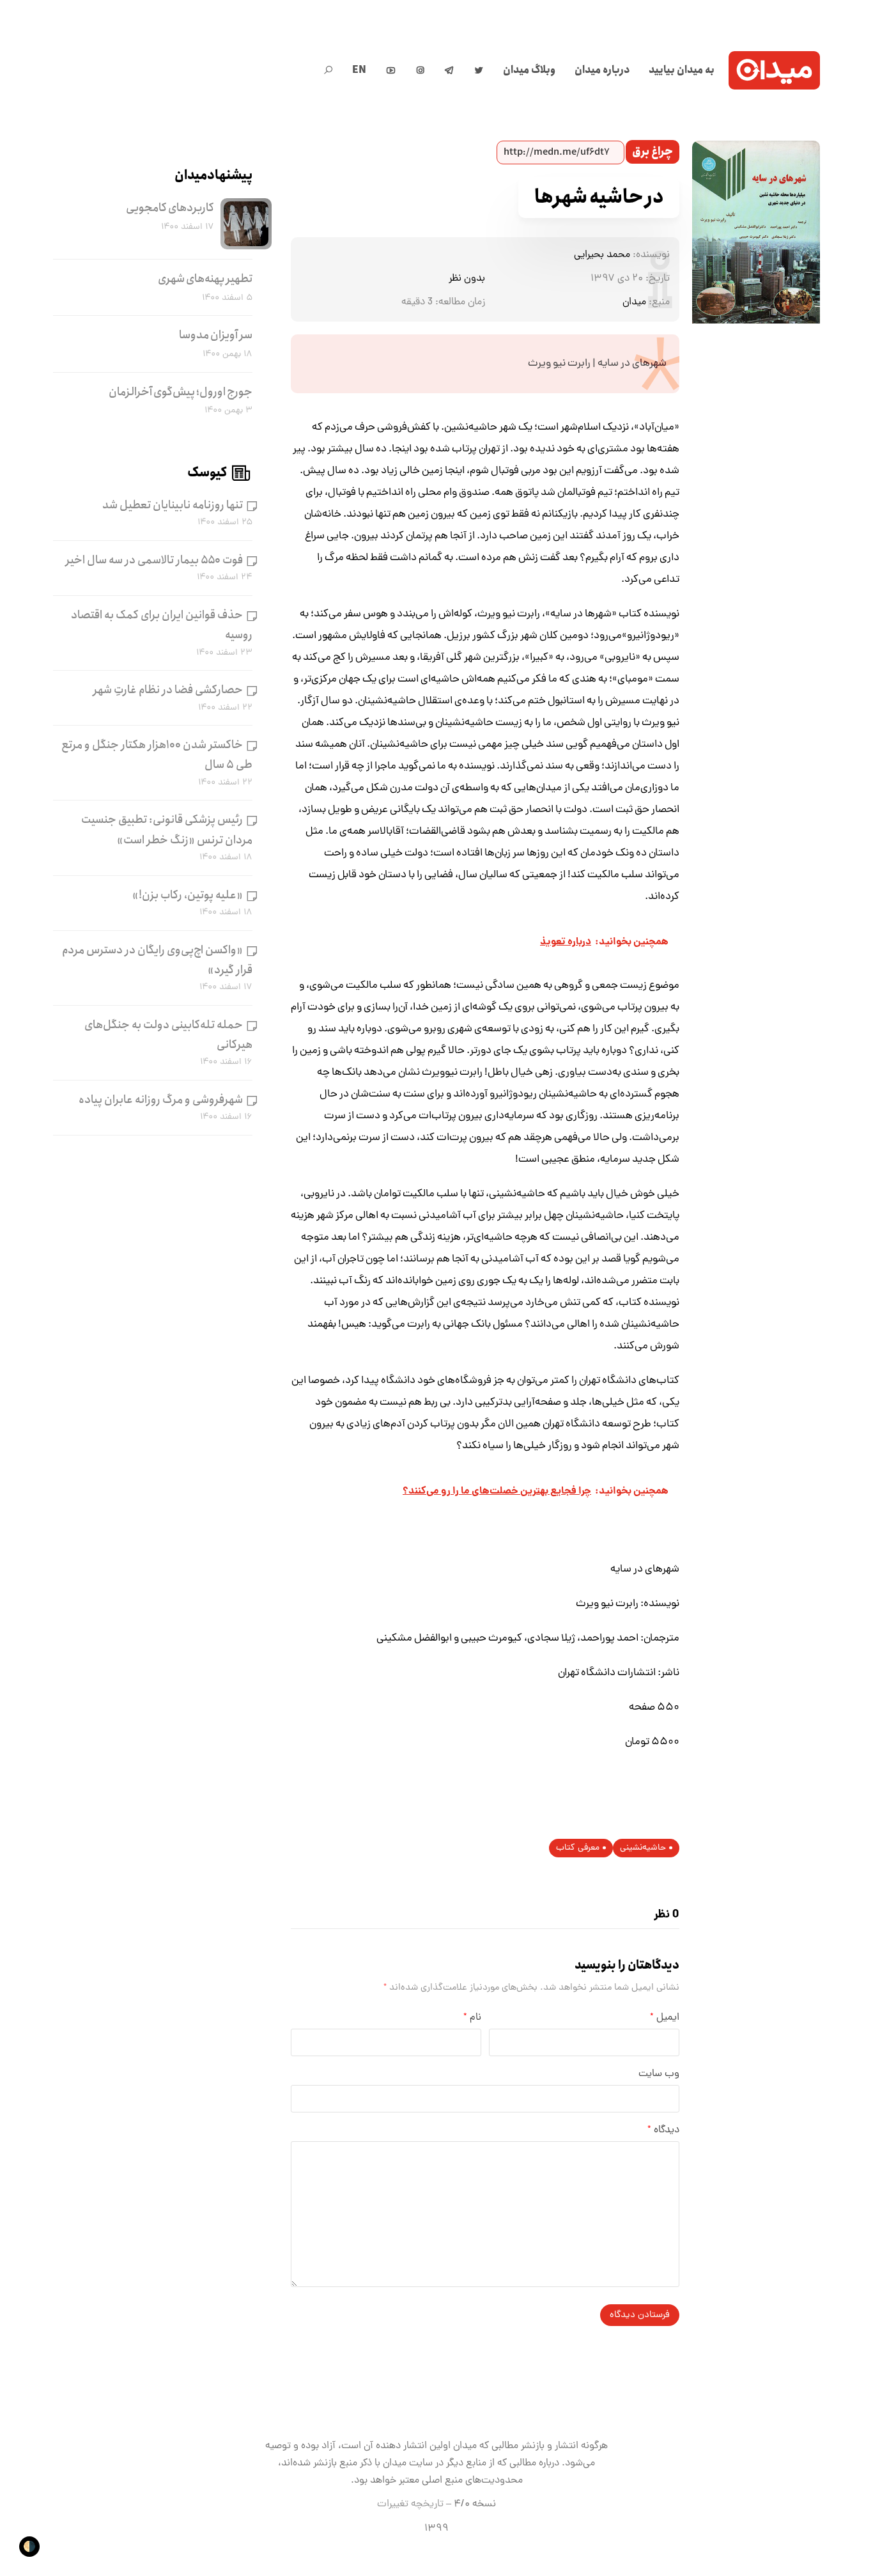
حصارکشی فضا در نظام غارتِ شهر (168, 690)
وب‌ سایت (659, 2074)
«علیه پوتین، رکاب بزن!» (188, 895)
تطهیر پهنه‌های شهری (205, 279)
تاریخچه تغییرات (410, 2504)
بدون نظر (467, 279)
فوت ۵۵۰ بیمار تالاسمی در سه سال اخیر (154, 560)
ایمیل (665, 2018)
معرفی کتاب (578, 1848)
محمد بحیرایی (602, 255)
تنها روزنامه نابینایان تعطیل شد (173, 505)
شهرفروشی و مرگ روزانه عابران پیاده (161, 1100)
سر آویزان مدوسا (216, 335)
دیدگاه (663, 2130)
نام (472, 2018)
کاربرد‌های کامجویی (170, 208)
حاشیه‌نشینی (643, 1848)
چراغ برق (653, 152)
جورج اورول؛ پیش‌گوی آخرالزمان (181, 392)
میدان (634, 302)
